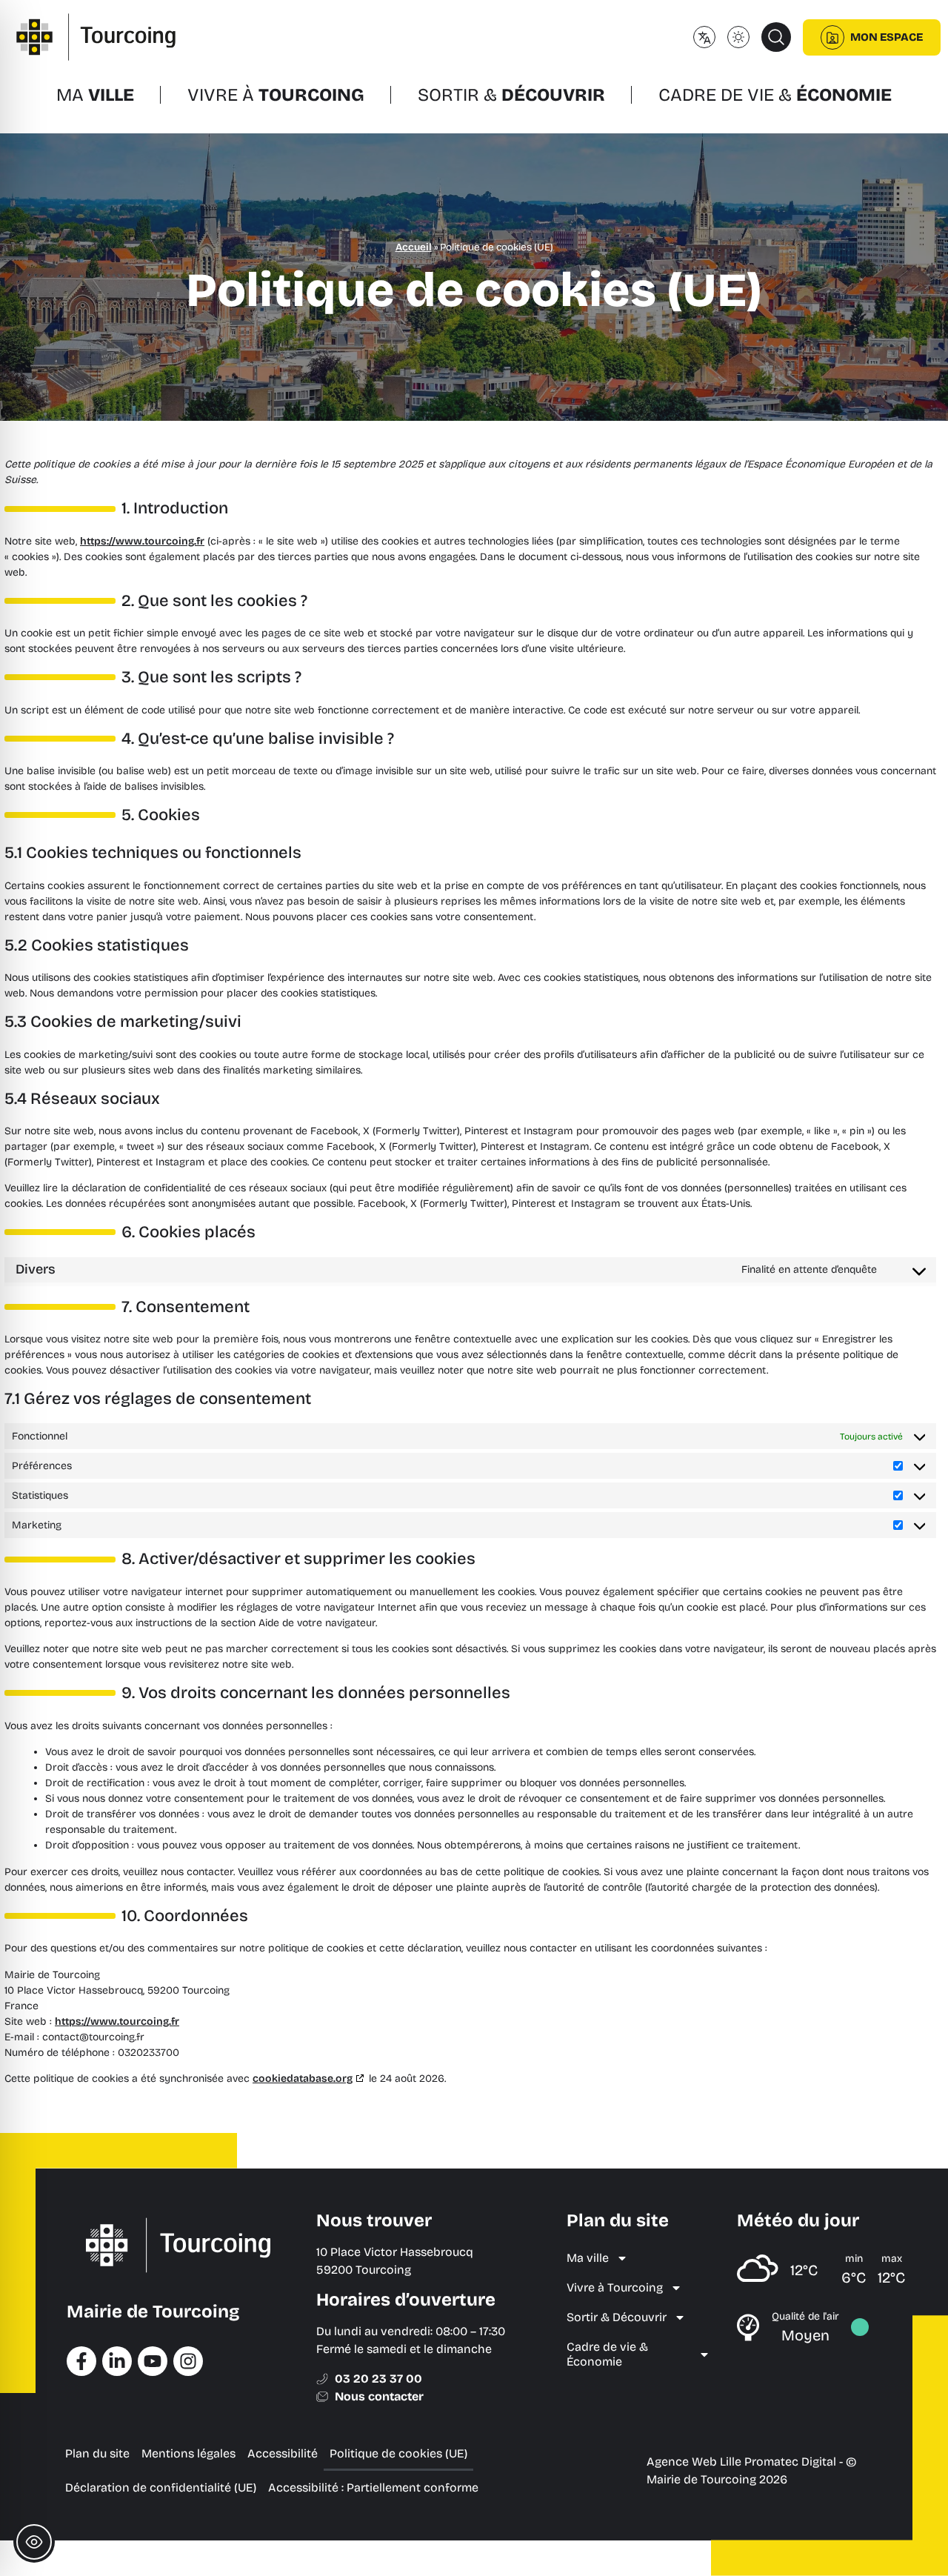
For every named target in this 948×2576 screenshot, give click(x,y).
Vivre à (276, 95)
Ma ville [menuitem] (588, 2258)
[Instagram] (188, 2361)
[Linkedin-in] (117, 2361)
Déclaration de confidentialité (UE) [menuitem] (161, 2487)
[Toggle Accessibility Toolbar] (34, 2542)
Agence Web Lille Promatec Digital (741, 2462)
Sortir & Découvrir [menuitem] (617, 2317)
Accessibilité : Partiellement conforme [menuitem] (373, 2487)
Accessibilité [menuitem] (283, 2453)
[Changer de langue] (704, 37)
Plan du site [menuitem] (97, 2453)
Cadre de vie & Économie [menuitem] (607, 2354)
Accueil (414, 247)
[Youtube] (153, 2361)
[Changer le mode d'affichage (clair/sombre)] (738, 37)
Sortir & (511, 95)
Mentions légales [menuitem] (188, 2453)
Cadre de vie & (775, 95)
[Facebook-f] (81, 2361)
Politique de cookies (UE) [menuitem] (398, 2453)
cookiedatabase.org (303, 2079)
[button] (776, 37)
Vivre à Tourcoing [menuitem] (615, 2287)
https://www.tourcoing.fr (142, 541)
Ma (95, 95)
